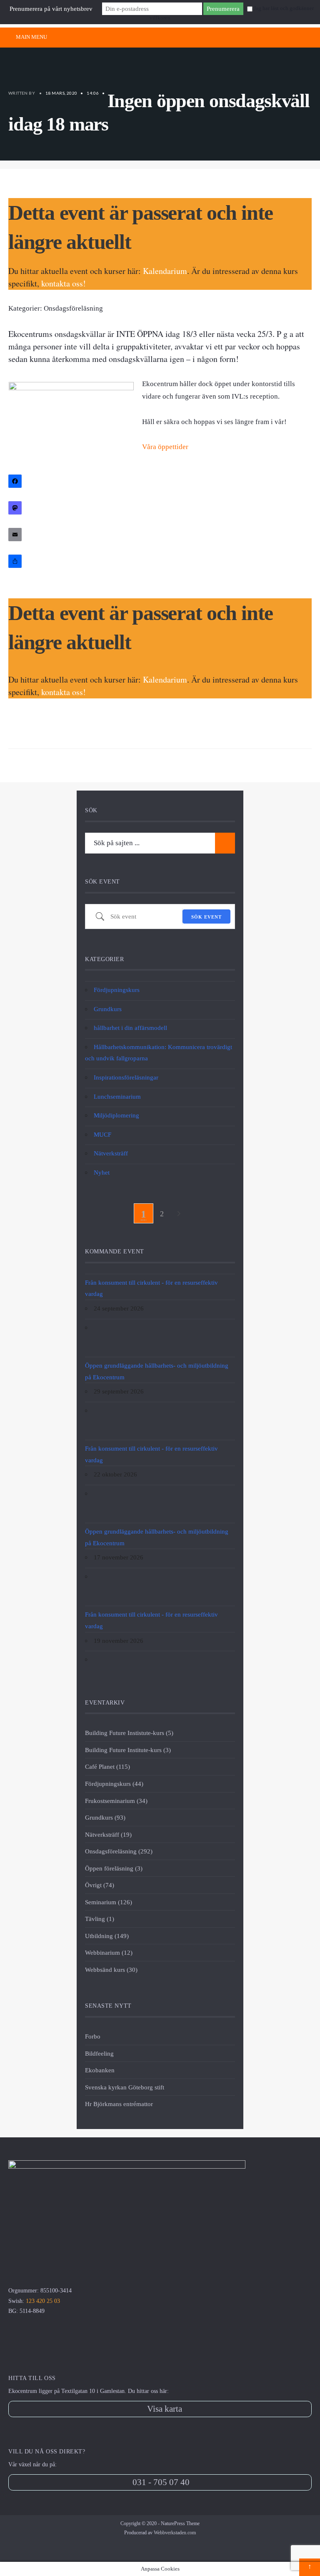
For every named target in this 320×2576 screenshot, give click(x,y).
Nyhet (102, 1172)
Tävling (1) (100, 1919)
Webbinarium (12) (109, 1952)
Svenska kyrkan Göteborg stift (125, 2087)
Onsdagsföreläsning (73, 308)
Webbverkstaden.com (175, 2533)
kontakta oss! (64, 283)
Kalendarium (165, 271)
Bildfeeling (99, 2053)
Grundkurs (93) (105, 1817)
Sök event (206, 917)
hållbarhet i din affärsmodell (130, 1028)
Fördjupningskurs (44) (114, 1784)
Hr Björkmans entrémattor (119, 2104)
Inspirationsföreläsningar (126, 1077)
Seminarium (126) (109, 1902)
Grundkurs (108, 1009)
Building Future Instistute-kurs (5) (129, 1733)
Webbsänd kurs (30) (111, 1970)
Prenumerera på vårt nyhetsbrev (51, 9)
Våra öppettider (165, 447)
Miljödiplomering (116, 1115)
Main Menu (31, 37)
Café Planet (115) (107, 1766)
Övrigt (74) (100, 1885)
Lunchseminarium (117, 1096)
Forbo (93, 2036)
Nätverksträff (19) (108, 1834)
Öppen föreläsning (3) (114, 1868)
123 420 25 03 (43, 2301)
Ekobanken (100, 2070)
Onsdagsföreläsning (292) (119, 1851)
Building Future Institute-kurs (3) (128, 1750)
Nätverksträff (111, 1153)
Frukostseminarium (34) (116, 1801)
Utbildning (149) (107, 1936)
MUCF (102, 1134)
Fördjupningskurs (117, 990)
